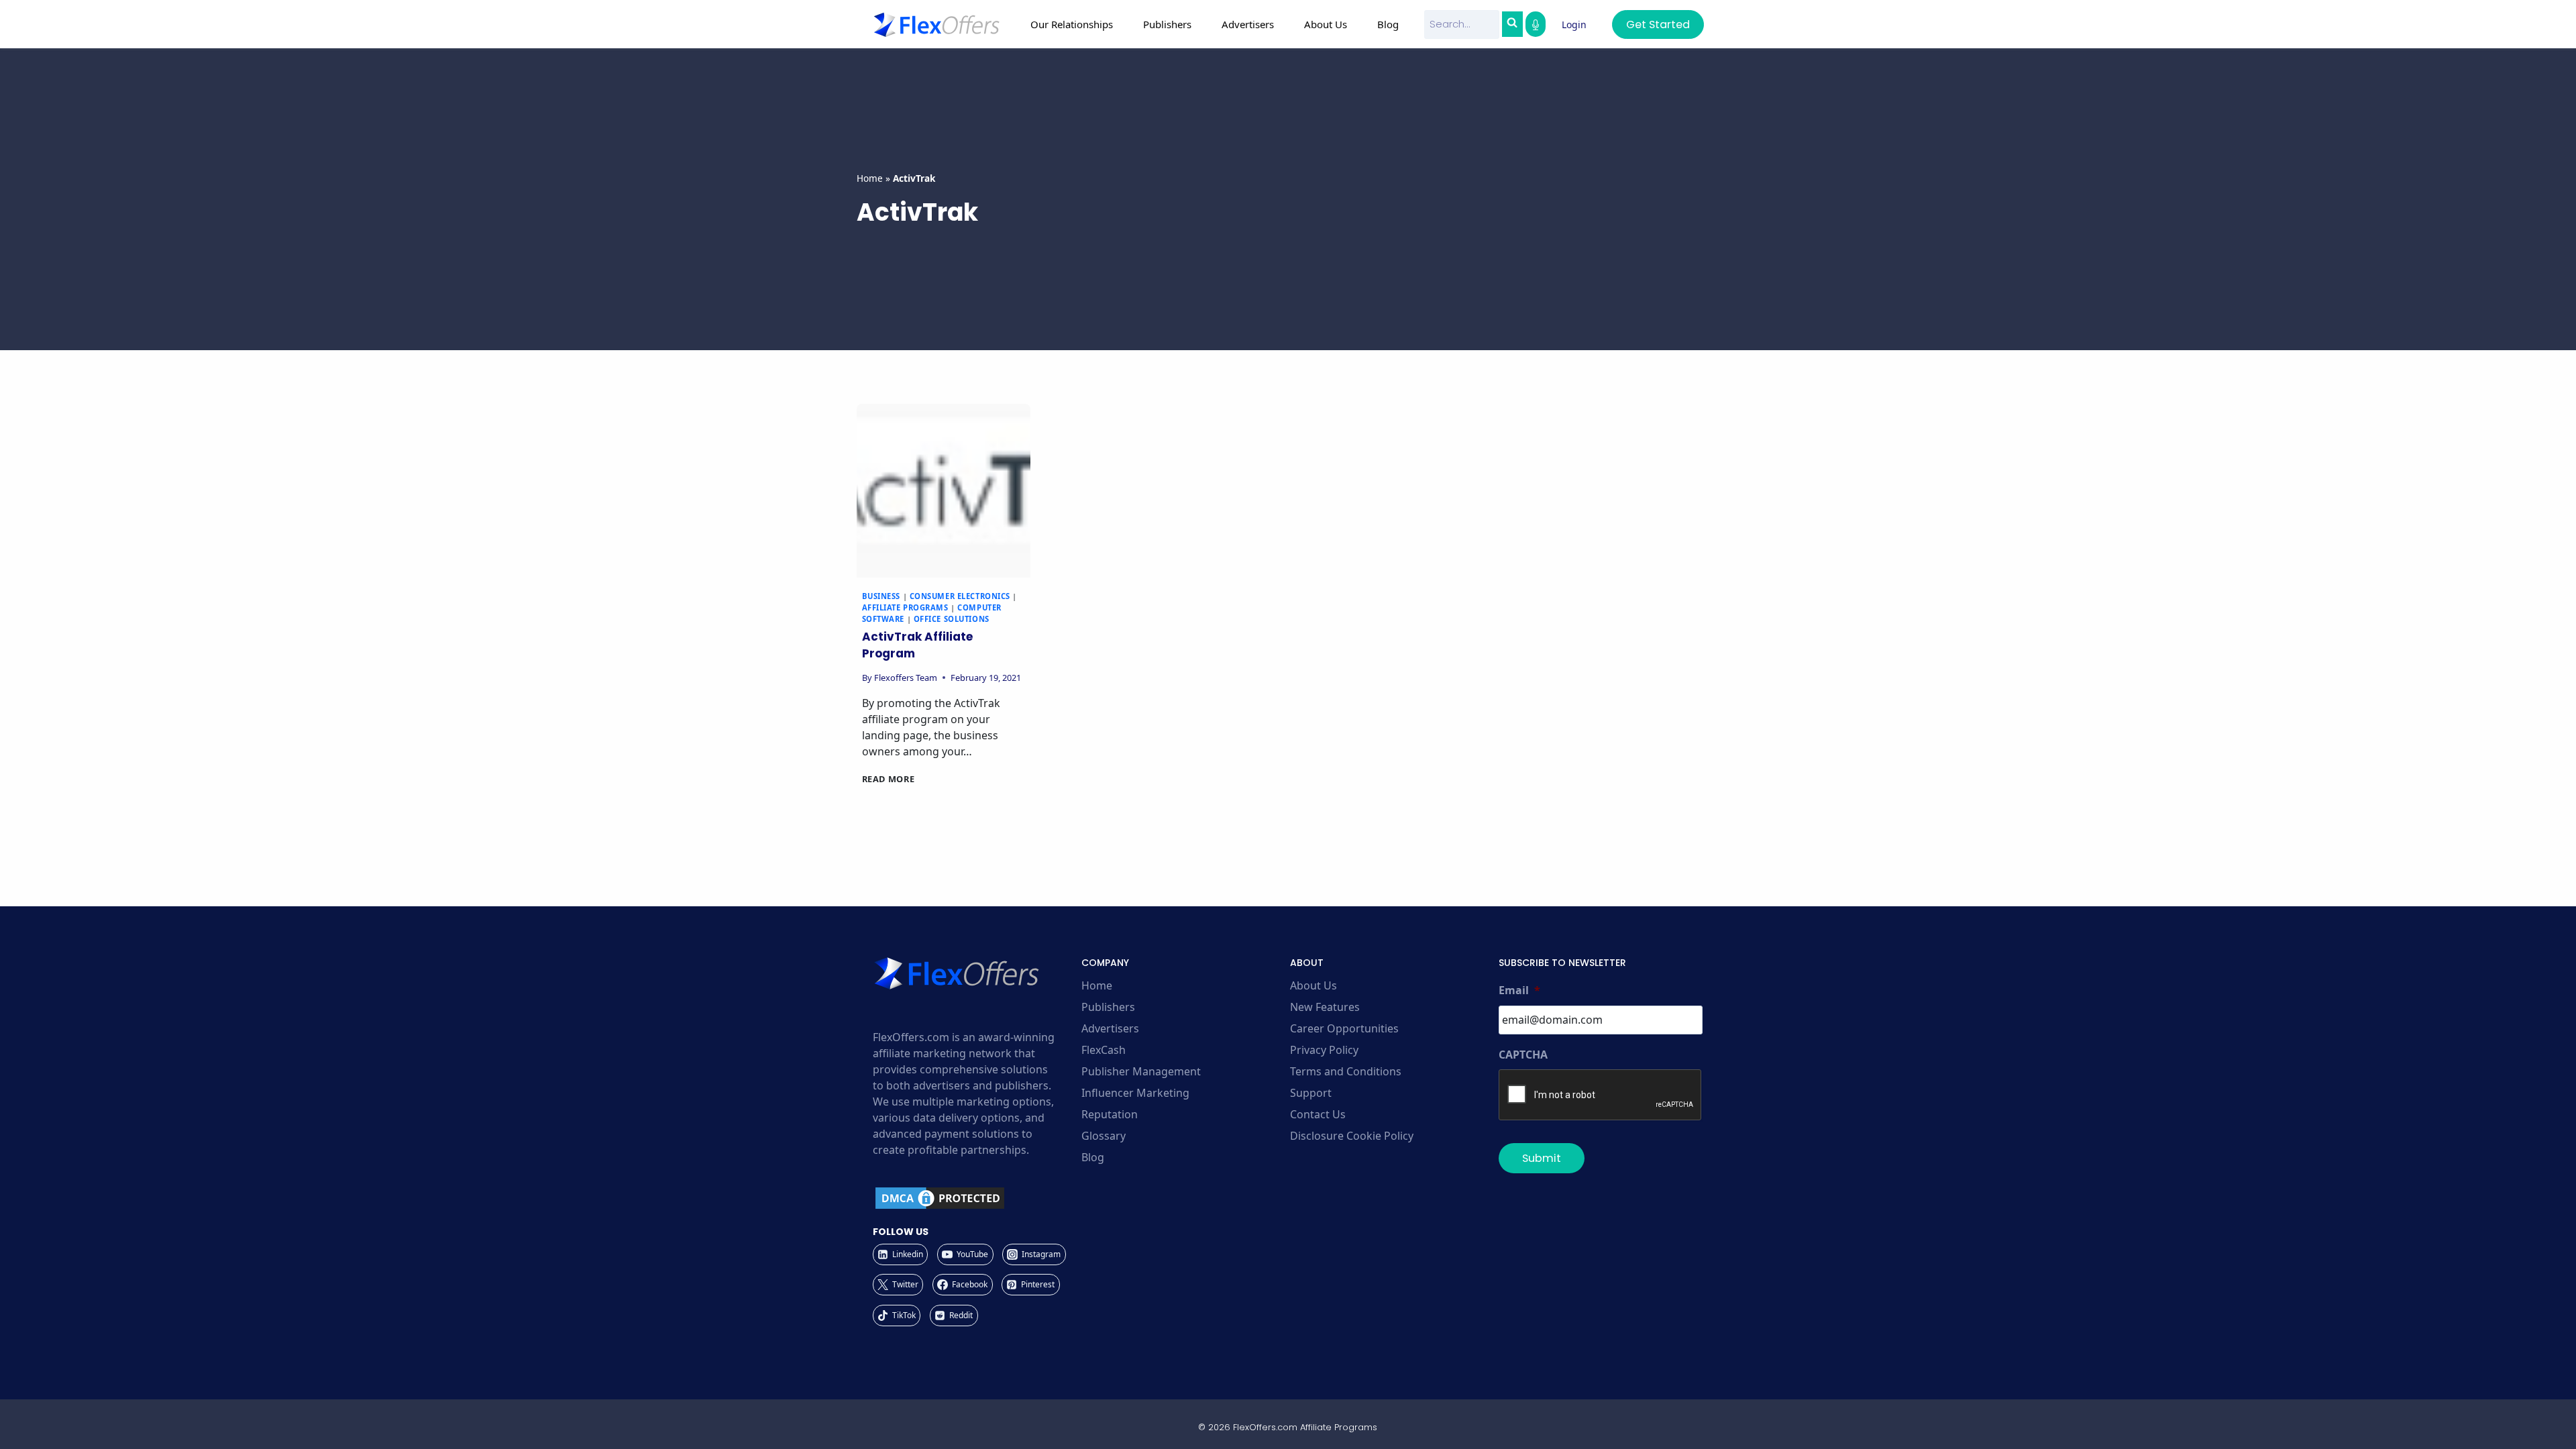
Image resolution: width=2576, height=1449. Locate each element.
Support (1311, 1093)
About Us (1313, 985)
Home (870, 178)
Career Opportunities (1344, 1028)
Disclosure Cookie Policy (1352, 1136)
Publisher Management (1141, 1071)
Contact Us (1318, 1114)
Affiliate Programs (905, 607)
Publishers (1108, 1007)
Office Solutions (952, 619)
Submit (1542, 1158)
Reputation (1110, 1114)
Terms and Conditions (1346, 1071)
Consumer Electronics (960, 596)
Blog (1388, 24)
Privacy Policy (1324, 1050)
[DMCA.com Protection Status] (975, 1198)
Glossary (1104, 1136)
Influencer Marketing (1135, 1093)
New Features (1325, 1007)
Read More (889, 779)
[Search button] (1512, 24)
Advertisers (1110, 1028)
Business (881, 596)
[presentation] (944, 491)
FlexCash (1104, 1050)
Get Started (1658, 24)
